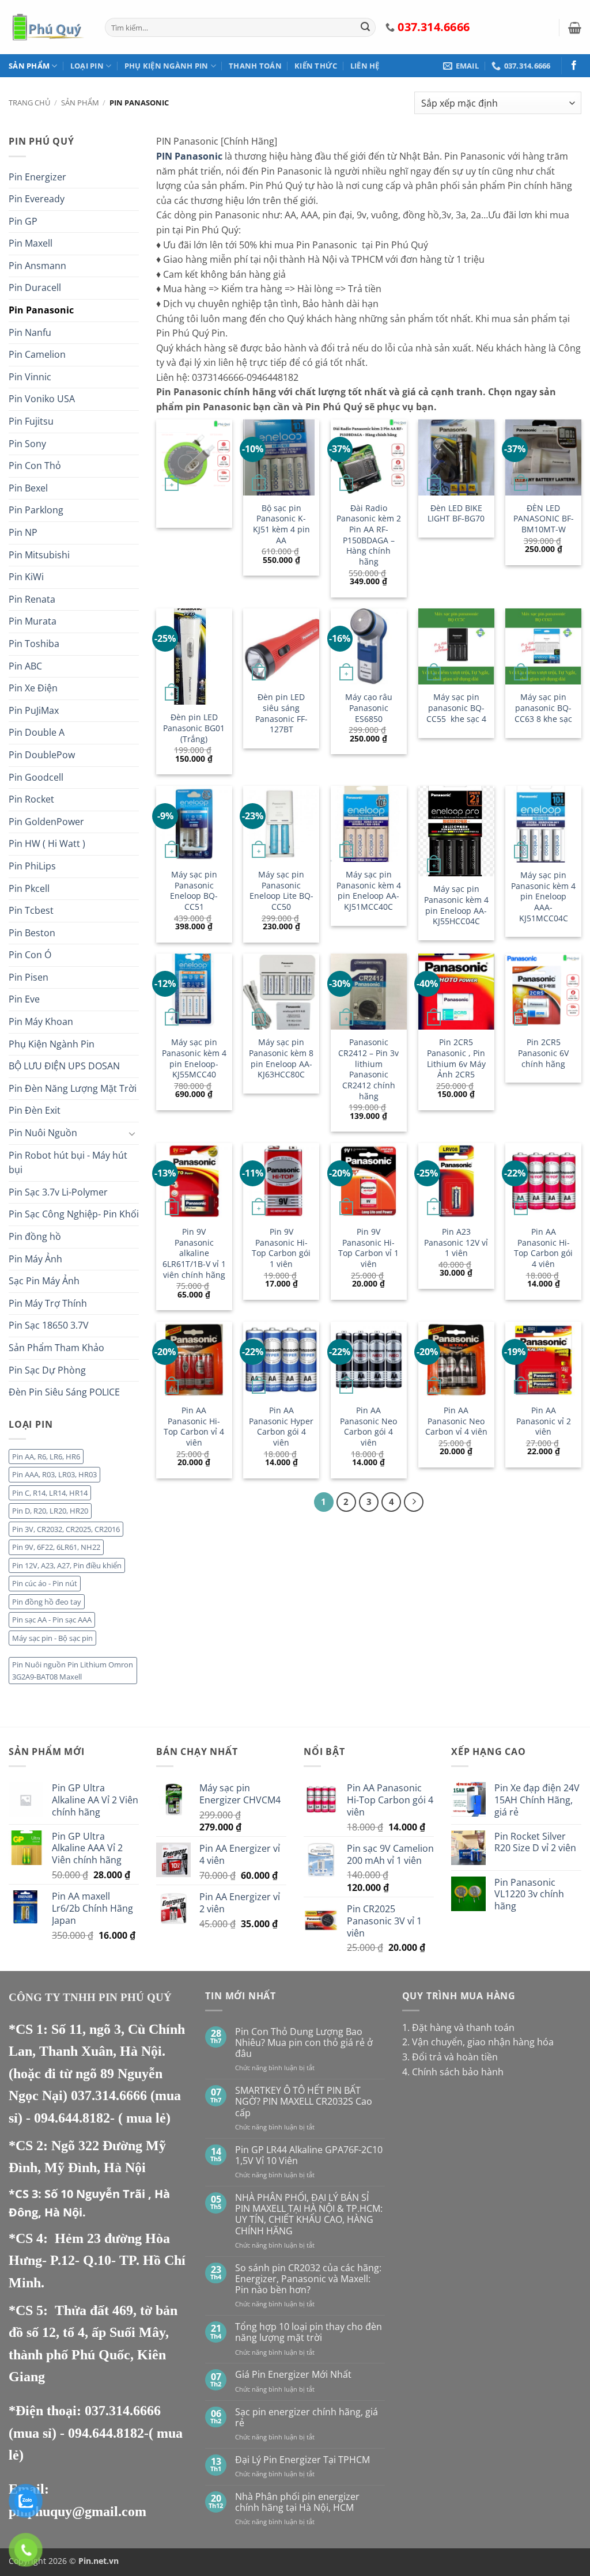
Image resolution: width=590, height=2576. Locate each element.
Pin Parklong (36, 510)
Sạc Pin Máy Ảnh (44, 1281)
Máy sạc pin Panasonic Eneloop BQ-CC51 (194, 891)
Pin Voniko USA (42, 399)
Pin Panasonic (41, 310)
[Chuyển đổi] (132, 1133)
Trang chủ (29, 103)
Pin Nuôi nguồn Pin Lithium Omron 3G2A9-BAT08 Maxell (73, 1670)
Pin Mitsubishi (39, 555)
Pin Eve (24, 999)
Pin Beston (32, 933)
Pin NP (23, 532)
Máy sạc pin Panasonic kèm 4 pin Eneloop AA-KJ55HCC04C (456, 905)
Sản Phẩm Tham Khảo (56, 1348)
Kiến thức (316, 66)
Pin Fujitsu (31, 421)
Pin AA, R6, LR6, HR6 (46, 1457)
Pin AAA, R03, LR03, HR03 (54, 1474)
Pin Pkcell (29, 888)
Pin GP (23, 221)
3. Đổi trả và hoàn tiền (450, 2057)
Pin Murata (33, 621)
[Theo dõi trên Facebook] (574, 66)
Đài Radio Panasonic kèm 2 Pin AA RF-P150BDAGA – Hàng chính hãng (369, 535)
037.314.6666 (111, 2095)
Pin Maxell (31, 243)
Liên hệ (365, 66)
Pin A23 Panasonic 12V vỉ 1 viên (456, 1242)
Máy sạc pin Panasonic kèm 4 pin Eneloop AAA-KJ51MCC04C (543, 897)
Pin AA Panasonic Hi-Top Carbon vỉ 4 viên (194, 1427)
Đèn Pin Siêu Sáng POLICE (64, 1392)
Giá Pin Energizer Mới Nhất (293, 2375)
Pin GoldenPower (46, 822)
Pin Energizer (37, 177)
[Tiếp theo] (414, 1502)
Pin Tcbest (31, 910)
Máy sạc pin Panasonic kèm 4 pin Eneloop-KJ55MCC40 (194, 1058)
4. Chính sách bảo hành (453, 2072)
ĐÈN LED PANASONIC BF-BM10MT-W (544, 519)
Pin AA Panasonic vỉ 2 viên (544, 1421)
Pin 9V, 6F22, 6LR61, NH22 (56, 1547)
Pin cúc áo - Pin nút (45, 1583)
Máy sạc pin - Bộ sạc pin (52, 1638)
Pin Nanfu (30, 332)
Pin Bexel (28, 488)
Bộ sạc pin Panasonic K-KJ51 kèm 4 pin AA (281, 524)
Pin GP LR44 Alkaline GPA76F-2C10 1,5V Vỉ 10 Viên (309, 2155)
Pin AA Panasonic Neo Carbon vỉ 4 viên (456, 1421)
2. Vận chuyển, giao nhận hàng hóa (478, 2042)
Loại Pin (87, 66)
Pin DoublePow (42, 755)
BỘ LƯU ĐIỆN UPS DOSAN (64, 1066)
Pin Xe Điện (33, 688)
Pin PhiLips (32, 866)
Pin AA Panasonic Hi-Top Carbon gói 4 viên (543, 1248)
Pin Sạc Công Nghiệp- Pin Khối (74, 1214)
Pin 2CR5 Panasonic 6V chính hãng (543, 1053)
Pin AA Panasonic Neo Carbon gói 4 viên (368, 1427)
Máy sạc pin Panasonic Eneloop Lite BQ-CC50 (281, 891)
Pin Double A (37, 732)
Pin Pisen (29, 977)
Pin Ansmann (37, 266)
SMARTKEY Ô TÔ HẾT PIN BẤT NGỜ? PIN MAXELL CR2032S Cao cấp (304, 2102)
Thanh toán (255, 66)
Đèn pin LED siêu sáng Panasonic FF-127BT (281, 713)
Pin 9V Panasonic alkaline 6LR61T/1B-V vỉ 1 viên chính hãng (194, 1253)
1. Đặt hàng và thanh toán (458, 2027)
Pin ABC (25, 666)
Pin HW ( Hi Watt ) (47, 843)
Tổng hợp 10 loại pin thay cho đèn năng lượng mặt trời (309, 2332)
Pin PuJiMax (34, 710)
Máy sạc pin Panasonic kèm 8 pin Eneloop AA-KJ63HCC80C (281, 1058)
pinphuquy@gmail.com (77, 2511)
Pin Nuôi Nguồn (43, 1133)
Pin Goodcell (36, 777)
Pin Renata (32, 599)
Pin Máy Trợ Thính (48, 1303)
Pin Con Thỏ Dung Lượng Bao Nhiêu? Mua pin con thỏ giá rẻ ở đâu (304, 2043)
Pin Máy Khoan (41, 1022)
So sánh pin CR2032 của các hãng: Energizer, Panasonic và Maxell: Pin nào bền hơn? (308, 2279)
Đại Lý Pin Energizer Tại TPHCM (302, 2460)
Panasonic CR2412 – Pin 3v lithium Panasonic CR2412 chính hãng (368, 1069)
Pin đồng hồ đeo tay (47, 1602)
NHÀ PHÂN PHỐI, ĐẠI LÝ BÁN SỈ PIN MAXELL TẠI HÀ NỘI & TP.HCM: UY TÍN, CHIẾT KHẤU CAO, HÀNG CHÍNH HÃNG (309, 2214)
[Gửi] (365, 28)
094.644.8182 (72, 2118)
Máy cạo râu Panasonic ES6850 (369, 708)
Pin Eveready (37, 199)
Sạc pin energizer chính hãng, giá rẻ (307, 2418)
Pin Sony (27, 444)
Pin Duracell (35, 288)
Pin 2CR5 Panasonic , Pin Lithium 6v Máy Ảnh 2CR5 (456, 1058)
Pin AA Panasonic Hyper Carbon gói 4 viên (281, 1427)
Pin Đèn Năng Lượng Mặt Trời (73, 1088)
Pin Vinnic (30, 377)
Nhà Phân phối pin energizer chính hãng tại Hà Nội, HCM (297, 2502)
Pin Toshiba (34, 644)
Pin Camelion (37, 354)
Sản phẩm (29, 66)
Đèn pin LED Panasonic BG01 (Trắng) (194, 728)
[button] (575, 28)
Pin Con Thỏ (35, 466)
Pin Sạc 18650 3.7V (49, 1325)
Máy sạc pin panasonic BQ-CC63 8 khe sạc (543, 708)
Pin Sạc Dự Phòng (47, 1370)
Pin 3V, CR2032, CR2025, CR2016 (66, 1529)
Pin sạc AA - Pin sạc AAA (52, 1620)
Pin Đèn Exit (35, 1110)
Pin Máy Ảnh (35, 1259)
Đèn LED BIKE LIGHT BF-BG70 (456, 514)
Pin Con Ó (30, 955)
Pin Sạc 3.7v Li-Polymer (58, 1192)
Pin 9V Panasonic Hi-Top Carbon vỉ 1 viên (368, 1248)
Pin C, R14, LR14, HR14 (50, 1493)
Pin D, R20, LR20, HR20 (50, 1511)
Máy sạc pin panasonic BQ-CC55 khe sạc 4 (456, 708)
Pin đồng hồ (35, 1236)
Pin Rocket (31, 799)
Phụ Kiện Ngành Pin (167, 66)
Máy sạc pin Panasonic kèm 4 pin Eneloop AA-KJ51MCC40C (369, 891)
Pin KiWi (26, 577)
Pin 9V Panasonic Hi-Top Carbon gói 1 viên (281, 1248)
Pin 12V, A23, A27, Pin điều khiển (67, 1565)
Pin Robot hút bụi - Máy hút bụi (68, 1163)
